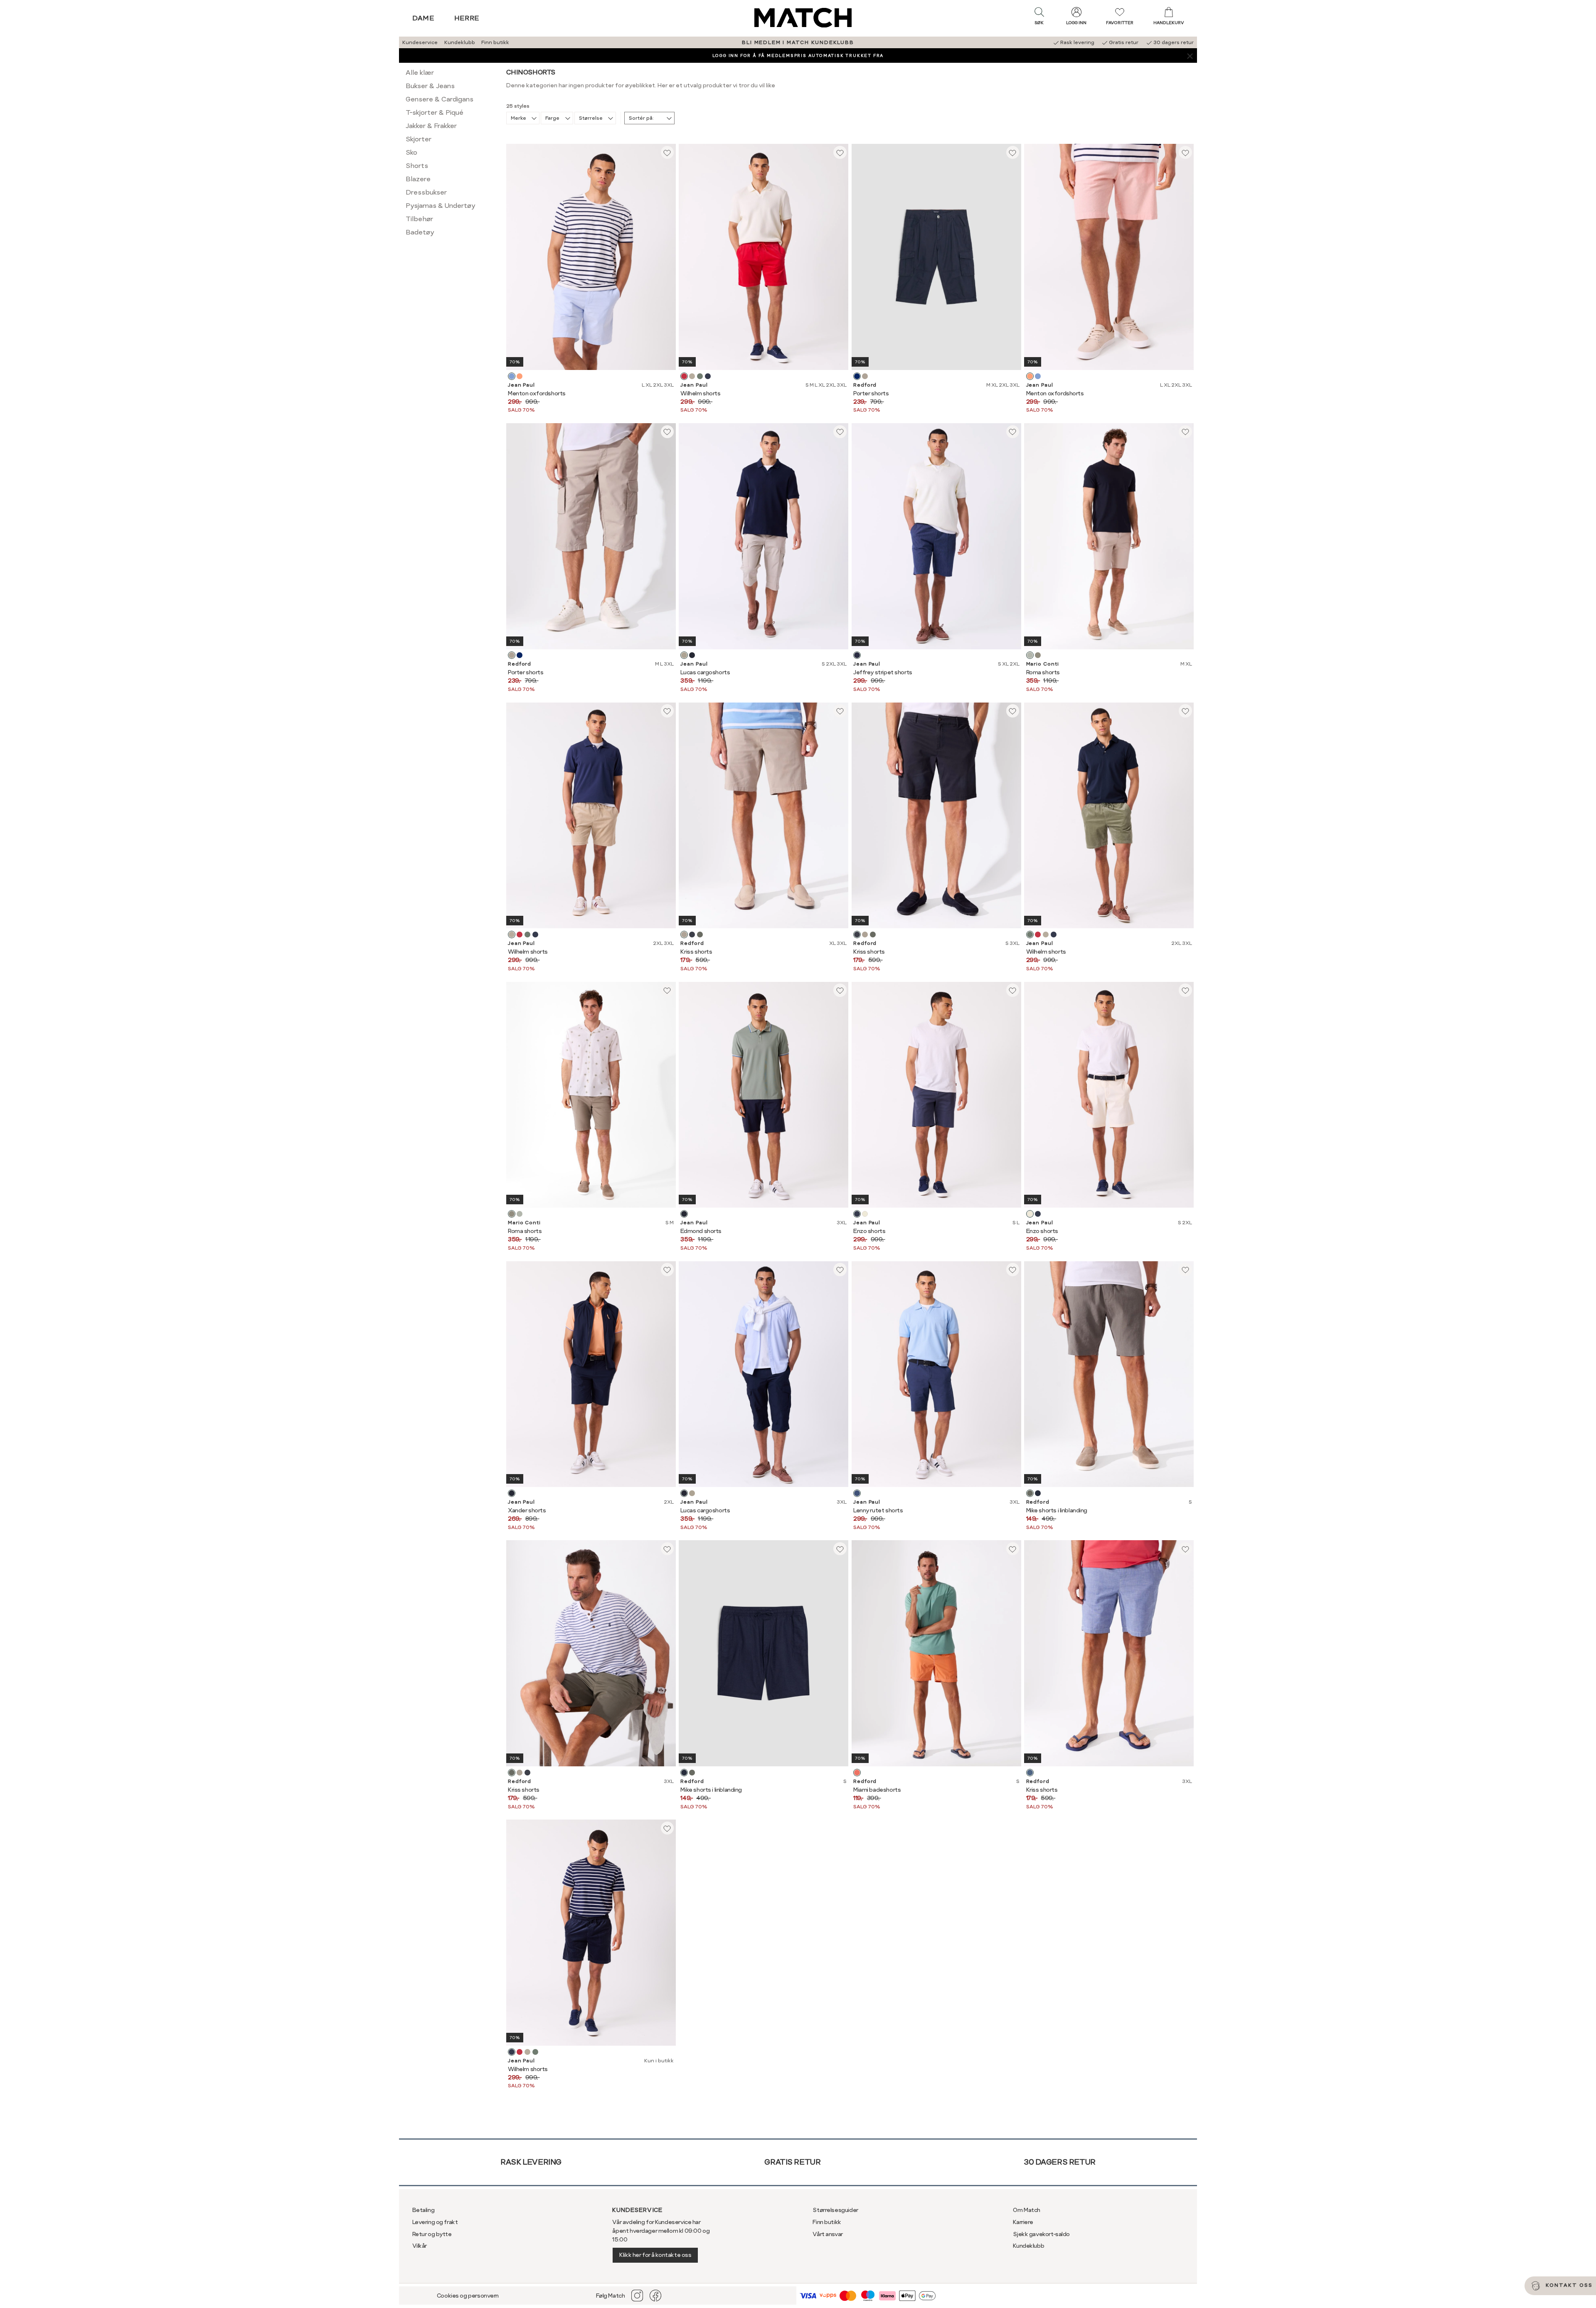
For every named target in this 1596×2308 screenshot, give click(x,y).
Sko (411, 152)
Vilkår (420, 2246)
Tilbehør (419, 219)
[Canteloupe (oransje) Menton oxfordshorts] (520, 376)
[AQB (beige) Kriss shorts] (684, 935)
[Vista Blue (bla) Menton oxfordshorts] (512, 376)
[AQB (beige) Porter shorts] (865, 376)
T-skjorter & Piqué (435, 112)
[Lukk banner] (1190, 55)
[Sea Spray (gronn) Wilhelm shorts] (700, 376)
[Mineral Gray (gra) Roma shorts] (1030, 655)
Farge (552, 118)
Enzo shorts (869, 1231)
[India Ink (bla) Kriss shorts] (692, 935)
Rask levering (531, 2162)
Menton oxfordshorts (537, 393)
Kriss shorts (696, 952)
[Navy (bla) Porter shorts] (857, 376)
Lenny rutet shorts (878, 1510)
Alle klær (420, 73)
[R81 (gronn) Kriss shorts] (700, 935)
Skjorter (419, 139)
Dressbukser (426, 192)
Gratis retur (792, 2162)
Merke (518, 118)
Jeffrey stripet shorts (883, 672)
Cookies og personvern (468, 2296)
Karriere (1023, 2222)
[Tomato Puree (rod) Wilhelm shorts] (684, 376)
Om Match (1027, 2210)
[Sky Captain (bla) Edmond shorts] (684, 1214)
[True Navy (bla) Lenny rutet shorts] (857, 1493)
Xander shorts (527, 1510)
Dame (424, 18)
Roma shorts (1043, 672)
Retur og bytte (432, 2234)
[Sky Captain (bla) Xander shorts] (512, 1493)
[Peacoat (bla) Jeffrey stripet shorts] (857, 655)
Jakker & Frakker (431, 126)
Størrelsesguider (835, 2210)
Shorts (417, 166)
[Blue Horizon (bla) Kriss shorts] (1030, 1773)
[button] (1039, 18)
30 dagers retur (1060, 2162)
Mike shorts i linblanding (1057, 1510)
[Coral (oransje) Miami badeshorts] (857, 1773)
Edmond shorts (701, 1231)
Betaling (424, 2210)
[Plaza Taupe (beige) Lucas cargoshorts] (684, 655)
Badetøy (420, 232)
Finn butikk (495, 42)
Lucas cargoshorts (705, 672)
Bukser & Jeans (430, 86)
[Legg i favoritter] (667, 153)
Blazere (418, 179)
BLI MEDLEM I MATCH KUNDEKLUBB (798, 42)
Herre (467, 18)
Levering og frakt (435, 2222)
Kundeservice (420, 42)
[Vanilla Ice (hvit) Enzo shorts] (865, 1214)
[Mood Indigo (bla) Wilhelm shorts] (708, 376)
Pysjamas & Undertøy (441, 206)
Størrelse (591, 118)
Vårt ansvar (828, 2234)
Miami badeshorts (877, 1790)
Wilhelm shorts (700, 393)
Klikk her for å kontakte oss (655, 2255)
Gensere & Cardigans (440, 99)
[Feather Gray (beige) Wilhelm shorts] (692, 376)
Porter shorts (871, 393)
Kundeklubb (460, 42)
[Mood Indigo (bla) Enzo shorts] (857, 1214)
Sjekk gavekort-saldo (1041, 2234)
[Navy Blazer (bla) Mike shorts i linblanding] (1038, 1493)
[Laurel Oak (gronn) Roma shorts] (1038, 655)
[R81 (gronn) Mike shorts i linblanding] (1030, 1493)
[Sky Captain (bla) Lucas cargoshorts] (692, 655)
